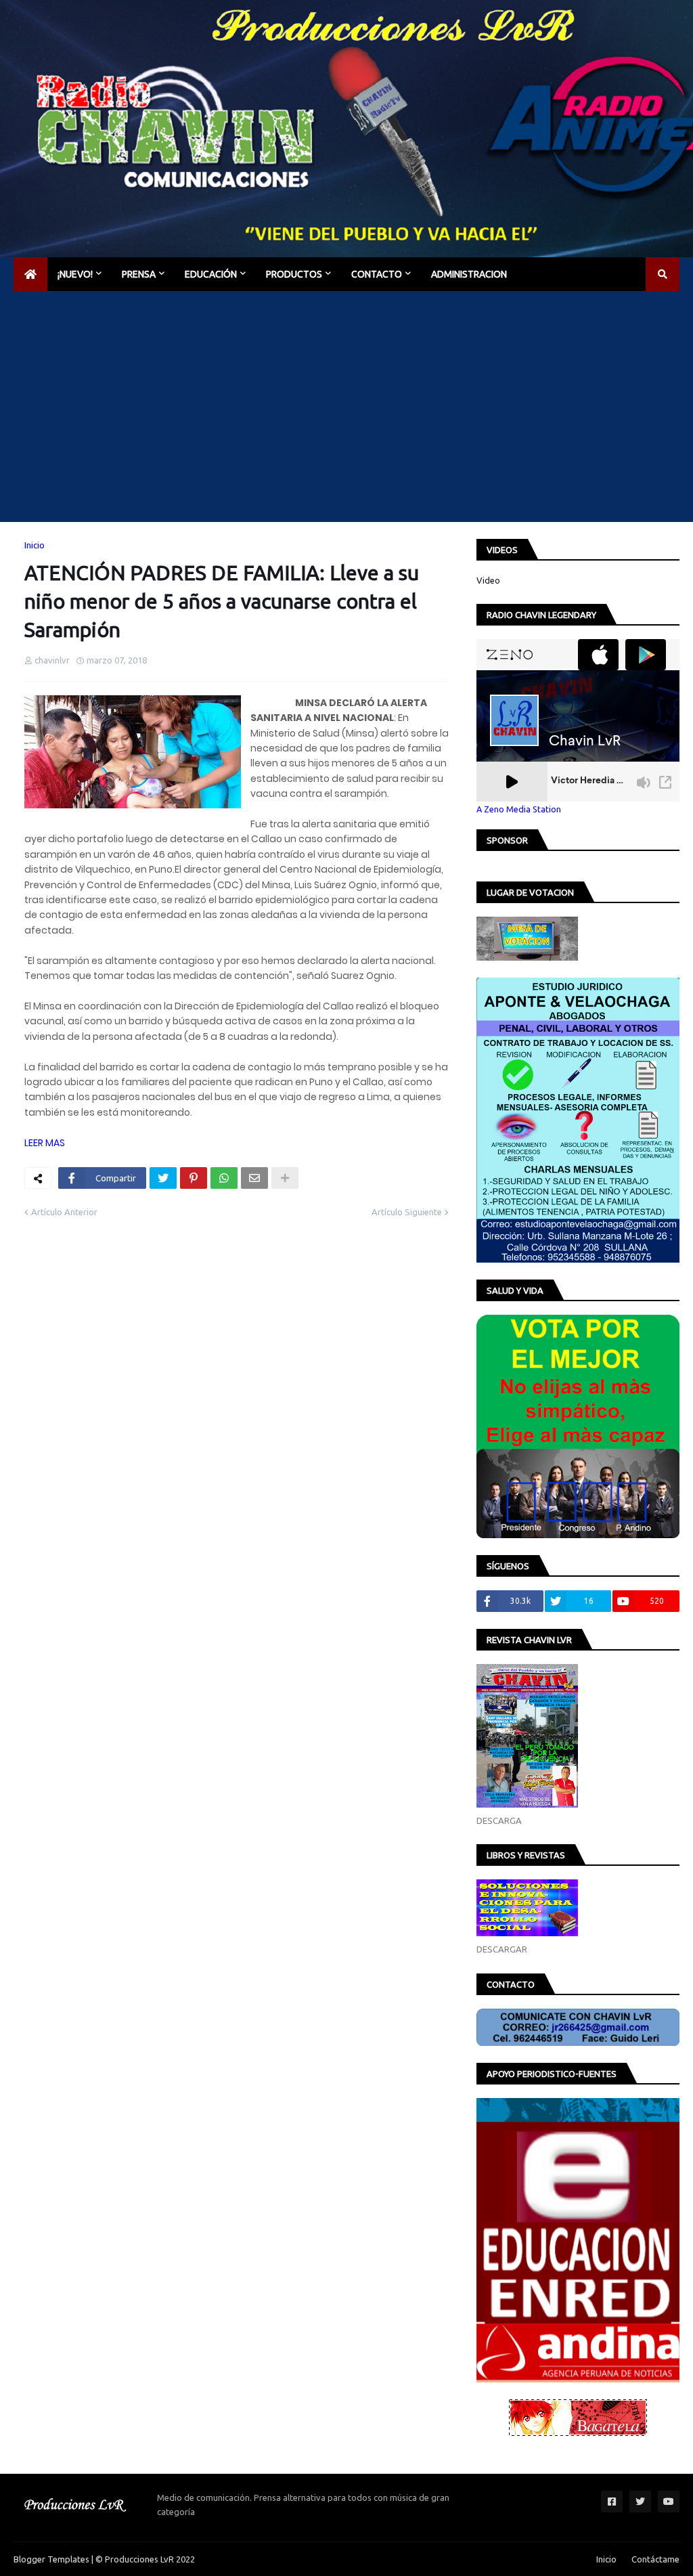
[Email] (254, 1178)
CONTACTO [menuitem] (377, 274)
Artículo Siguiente (407, 1212)
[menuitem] (30, 274)
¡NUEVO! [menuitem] (75, 274)
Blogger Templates (51, 2559)
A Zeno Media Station (519, 809)
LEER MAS (45, 1143)
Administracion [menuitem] (469, 274)
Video (488, 580)
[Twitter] (163, 1178)
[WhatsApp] (224, 1178)
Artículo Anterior (64, 1212)
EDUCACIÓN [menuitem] (211, 274)
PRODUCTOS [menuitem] (294, 274)
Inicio (35, 545)
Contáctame (655, 2559)
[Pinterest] (194, 1178)
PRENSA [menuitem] (139, 274)
